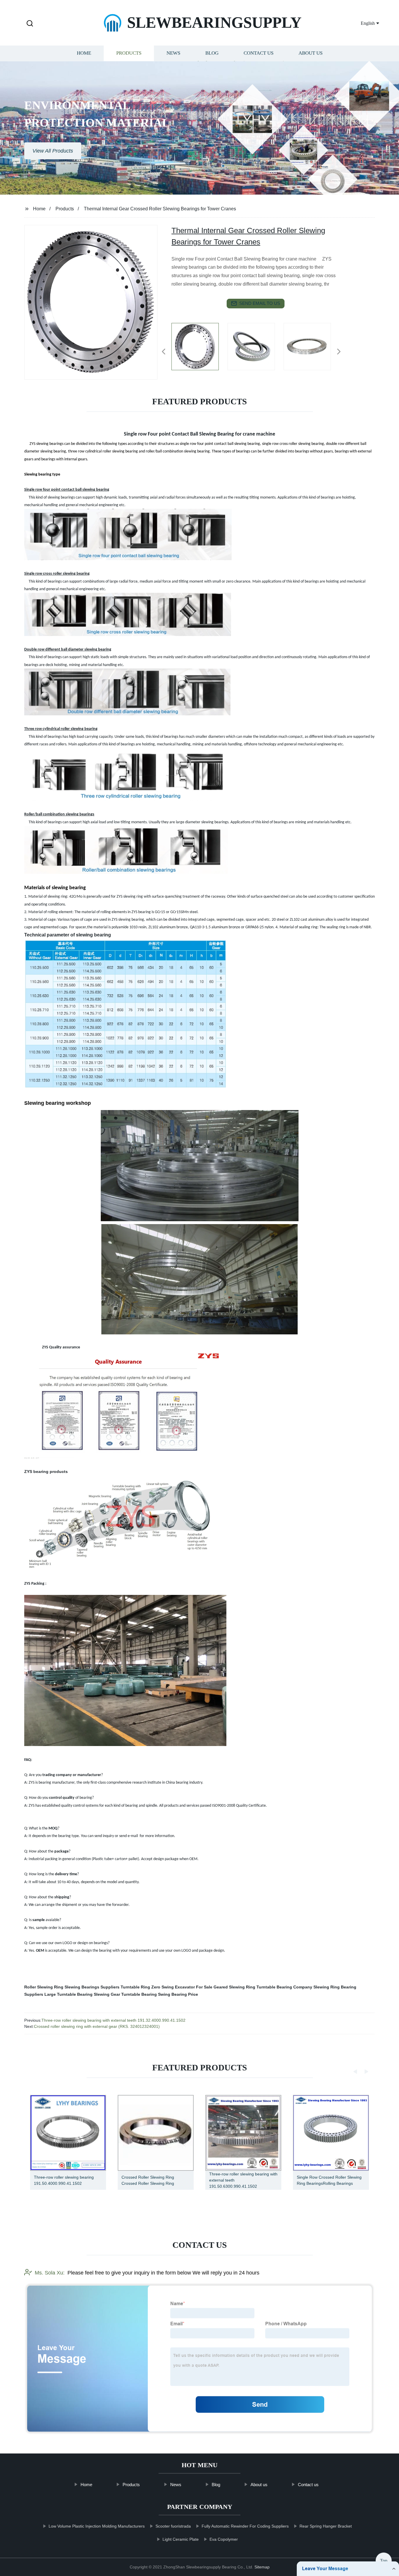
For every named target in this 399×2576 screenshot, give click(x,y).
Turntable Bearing (139, 1994)
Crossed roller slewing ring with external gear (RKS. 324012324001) (97, 2026)
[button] (30, 24)
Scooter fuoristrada (173, 2526)
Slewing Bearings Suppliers (92, 1987)
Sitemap (262, 2567)
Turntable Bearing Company (284, 1987)
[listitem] (199, 349)
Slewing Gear (107, 1994)
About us (310, 53)
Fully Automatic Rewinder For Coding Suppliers (245, 2526)
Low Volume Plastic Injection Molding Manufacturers (97, 2526)
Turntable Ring (135, 1987)
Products (129, 53)
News (173, 53)
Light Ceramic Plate (181, 2539)
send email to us (260, 303)
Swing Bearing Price (178, 1994)
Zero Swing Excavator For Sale (182, 1987)
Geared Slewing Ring (234, 1987)
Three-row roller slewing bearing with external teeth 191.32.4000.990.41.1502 (113, 2020)
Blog (212, 53)
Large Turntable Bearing (68, 1994)
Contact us (259, 53)
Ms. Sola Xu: (50, 2273)
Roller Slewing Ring (44, 1987)
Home (84, 53)
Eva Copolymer (224, 2539)
